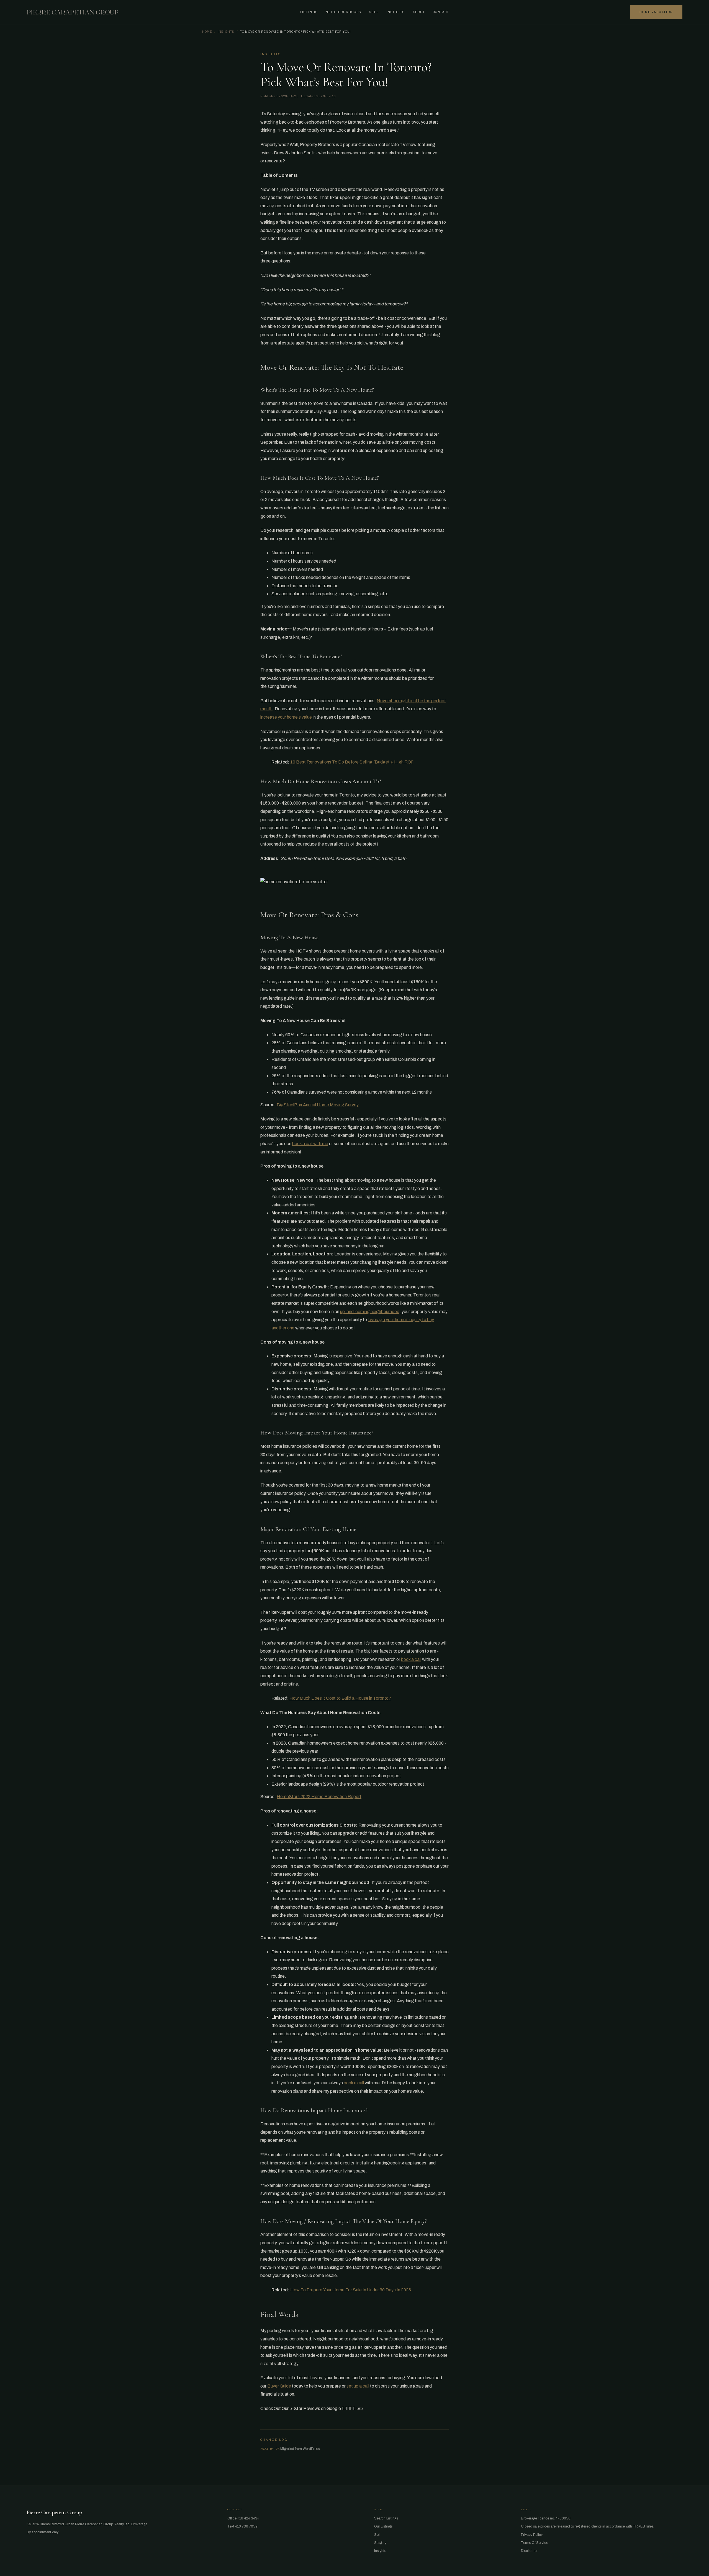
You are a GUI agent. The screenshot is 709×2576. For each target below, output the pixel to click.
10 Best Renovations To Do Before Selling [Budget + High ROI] (352, 762)
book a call (411, 1659)
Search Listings (386, 2518)
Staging (380, 2543)
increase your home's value (286, 717)
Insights (396, 12)
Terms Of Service (535, 2543)
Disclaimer (529, 2551)
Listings (309, 12)
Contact (441, 12)
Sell (374, 12)
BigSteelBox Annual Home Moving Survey (318, 1105)
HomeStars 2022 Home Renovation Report (319, 1797)
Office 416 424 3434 (243, 2518)
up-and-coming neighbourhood (370, 1312)
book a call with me (310, 1144)
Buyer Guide (279, 2386)
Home (207, 32)
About (419, 12)
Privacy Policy (532, 2535)
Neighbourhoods (344, 12)
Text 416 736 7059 (242, 2526)
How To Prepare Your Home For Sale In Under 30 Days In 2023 (351, 2290)
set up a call (358, 2386)
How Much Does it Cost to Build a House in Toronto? (340, 1698)
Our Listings (383, 2526)
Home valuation (656, 12)
